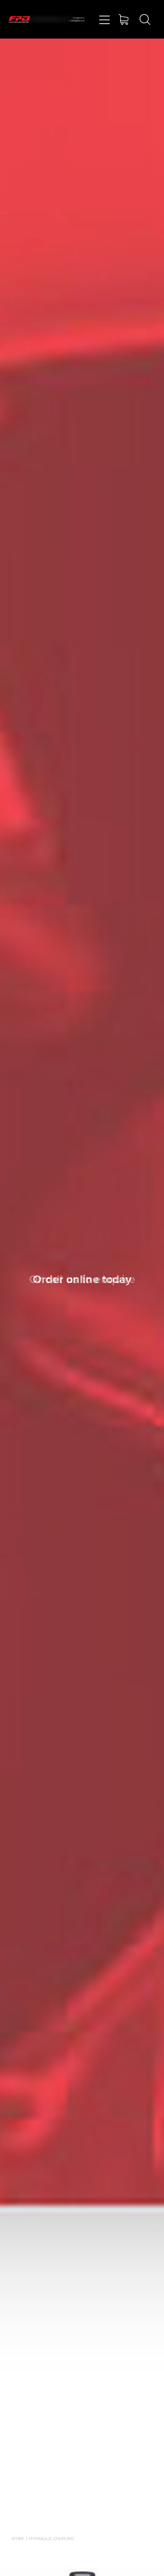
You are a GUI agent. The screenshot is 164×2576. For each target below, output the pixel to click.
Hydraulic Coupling (51, 2539)
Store (18, 2539)
